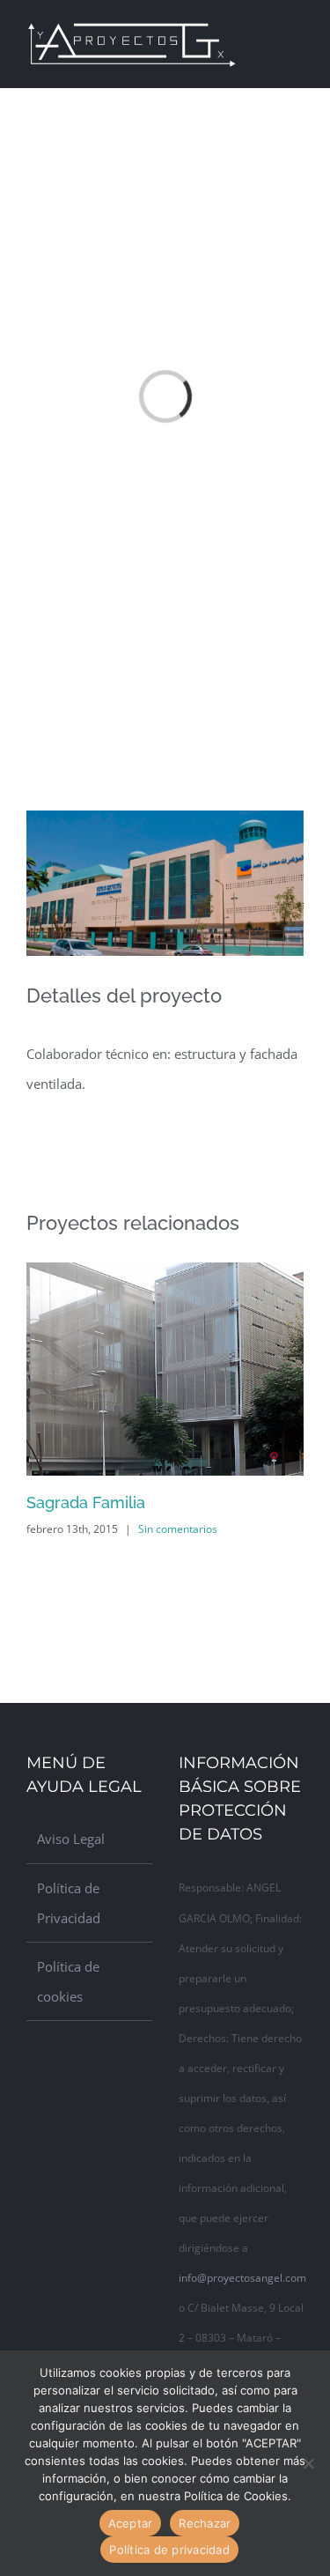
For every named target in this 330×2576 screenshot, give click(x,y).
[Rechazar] (308, 2463)
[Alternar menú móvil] (297, 30)
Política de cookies (68, 1981)
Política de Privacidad (69, 1903)
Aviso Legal (71, 1839)
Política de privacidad (169, 2550)
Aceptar (131, 2523)
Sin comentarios (178, 1529)
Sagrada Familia (86, 1503)
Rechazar (205, 2523)
